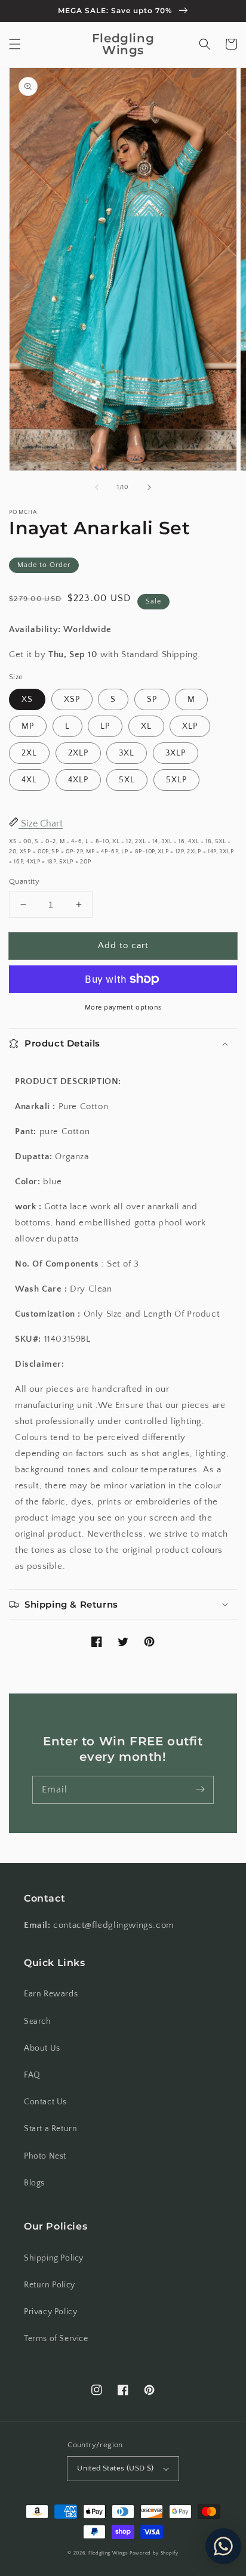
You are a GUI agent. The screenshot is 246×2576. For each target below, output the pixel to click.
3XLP (176, 753)
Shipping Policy (54, 2258)
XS (27, 699)
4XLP (78, 780)
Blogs (34, 2183)
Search (38, 2021)
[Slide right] (149, 487)
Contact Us (45, 2102)
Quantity (24, 881)
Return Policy (50, 2285)
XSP (72, 699)
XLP (190, 726)
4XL (29, 780)
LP (105, 726)
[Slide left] (97, 487)
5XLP (176, 780)
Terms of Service (56, 2339)
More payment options (123, 1007)
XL (146, 726)
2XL (29, 753)
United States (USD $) (115, 2468)
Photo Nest (45, 2156)
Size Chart (41, 823)
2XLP (78, 753)
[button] (15, 44)
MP (28, 726)
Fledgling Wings (108, 2553)
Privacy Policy (50, 2312)
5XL (127, 780)
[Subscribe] (200, 1789)
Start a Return (50, 2129)
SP (152, 699)
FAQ (32, 2075)
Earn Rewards (51, 1994)
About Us (42, 2048)
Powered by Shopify (154, 2553)
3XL (127, 753)
